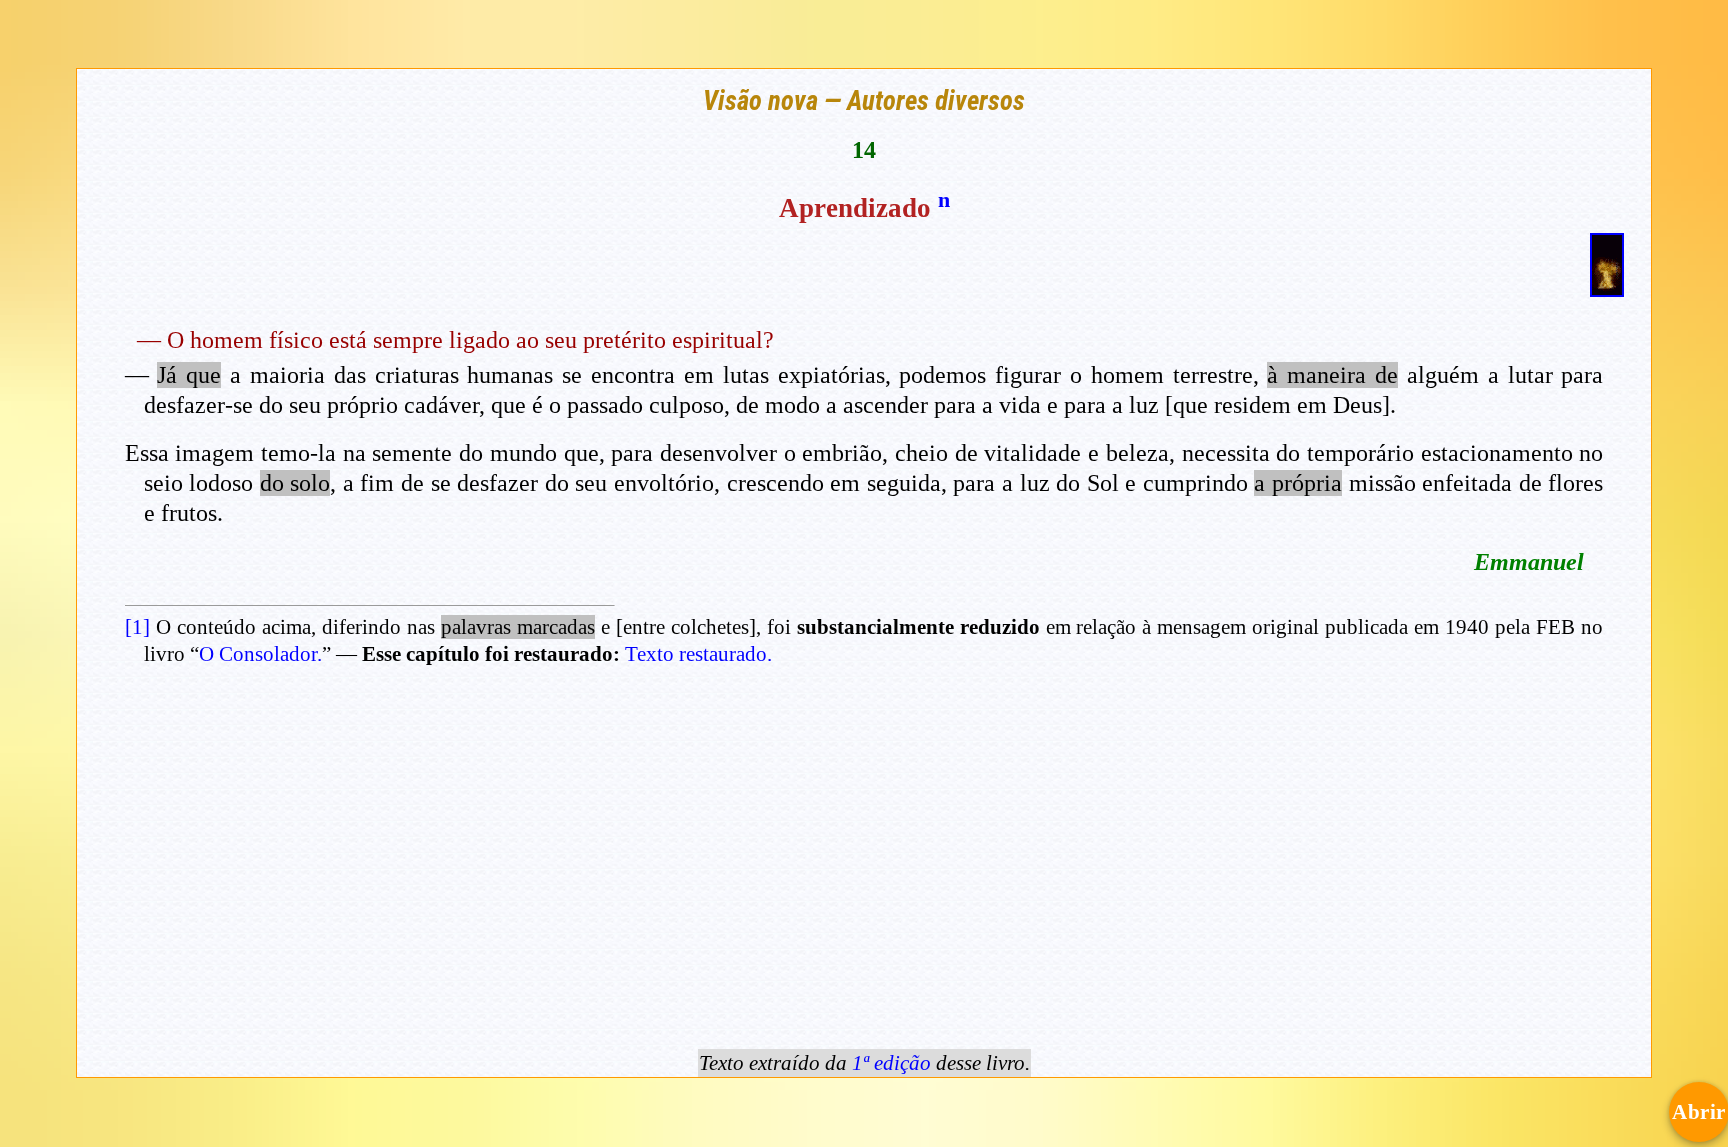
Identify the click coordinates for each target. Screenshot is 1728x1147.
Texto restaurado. (698, 654)
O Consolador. (260, 654)
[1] (137, 627)
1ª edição (891, 1063)
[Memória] (1607, 288)
